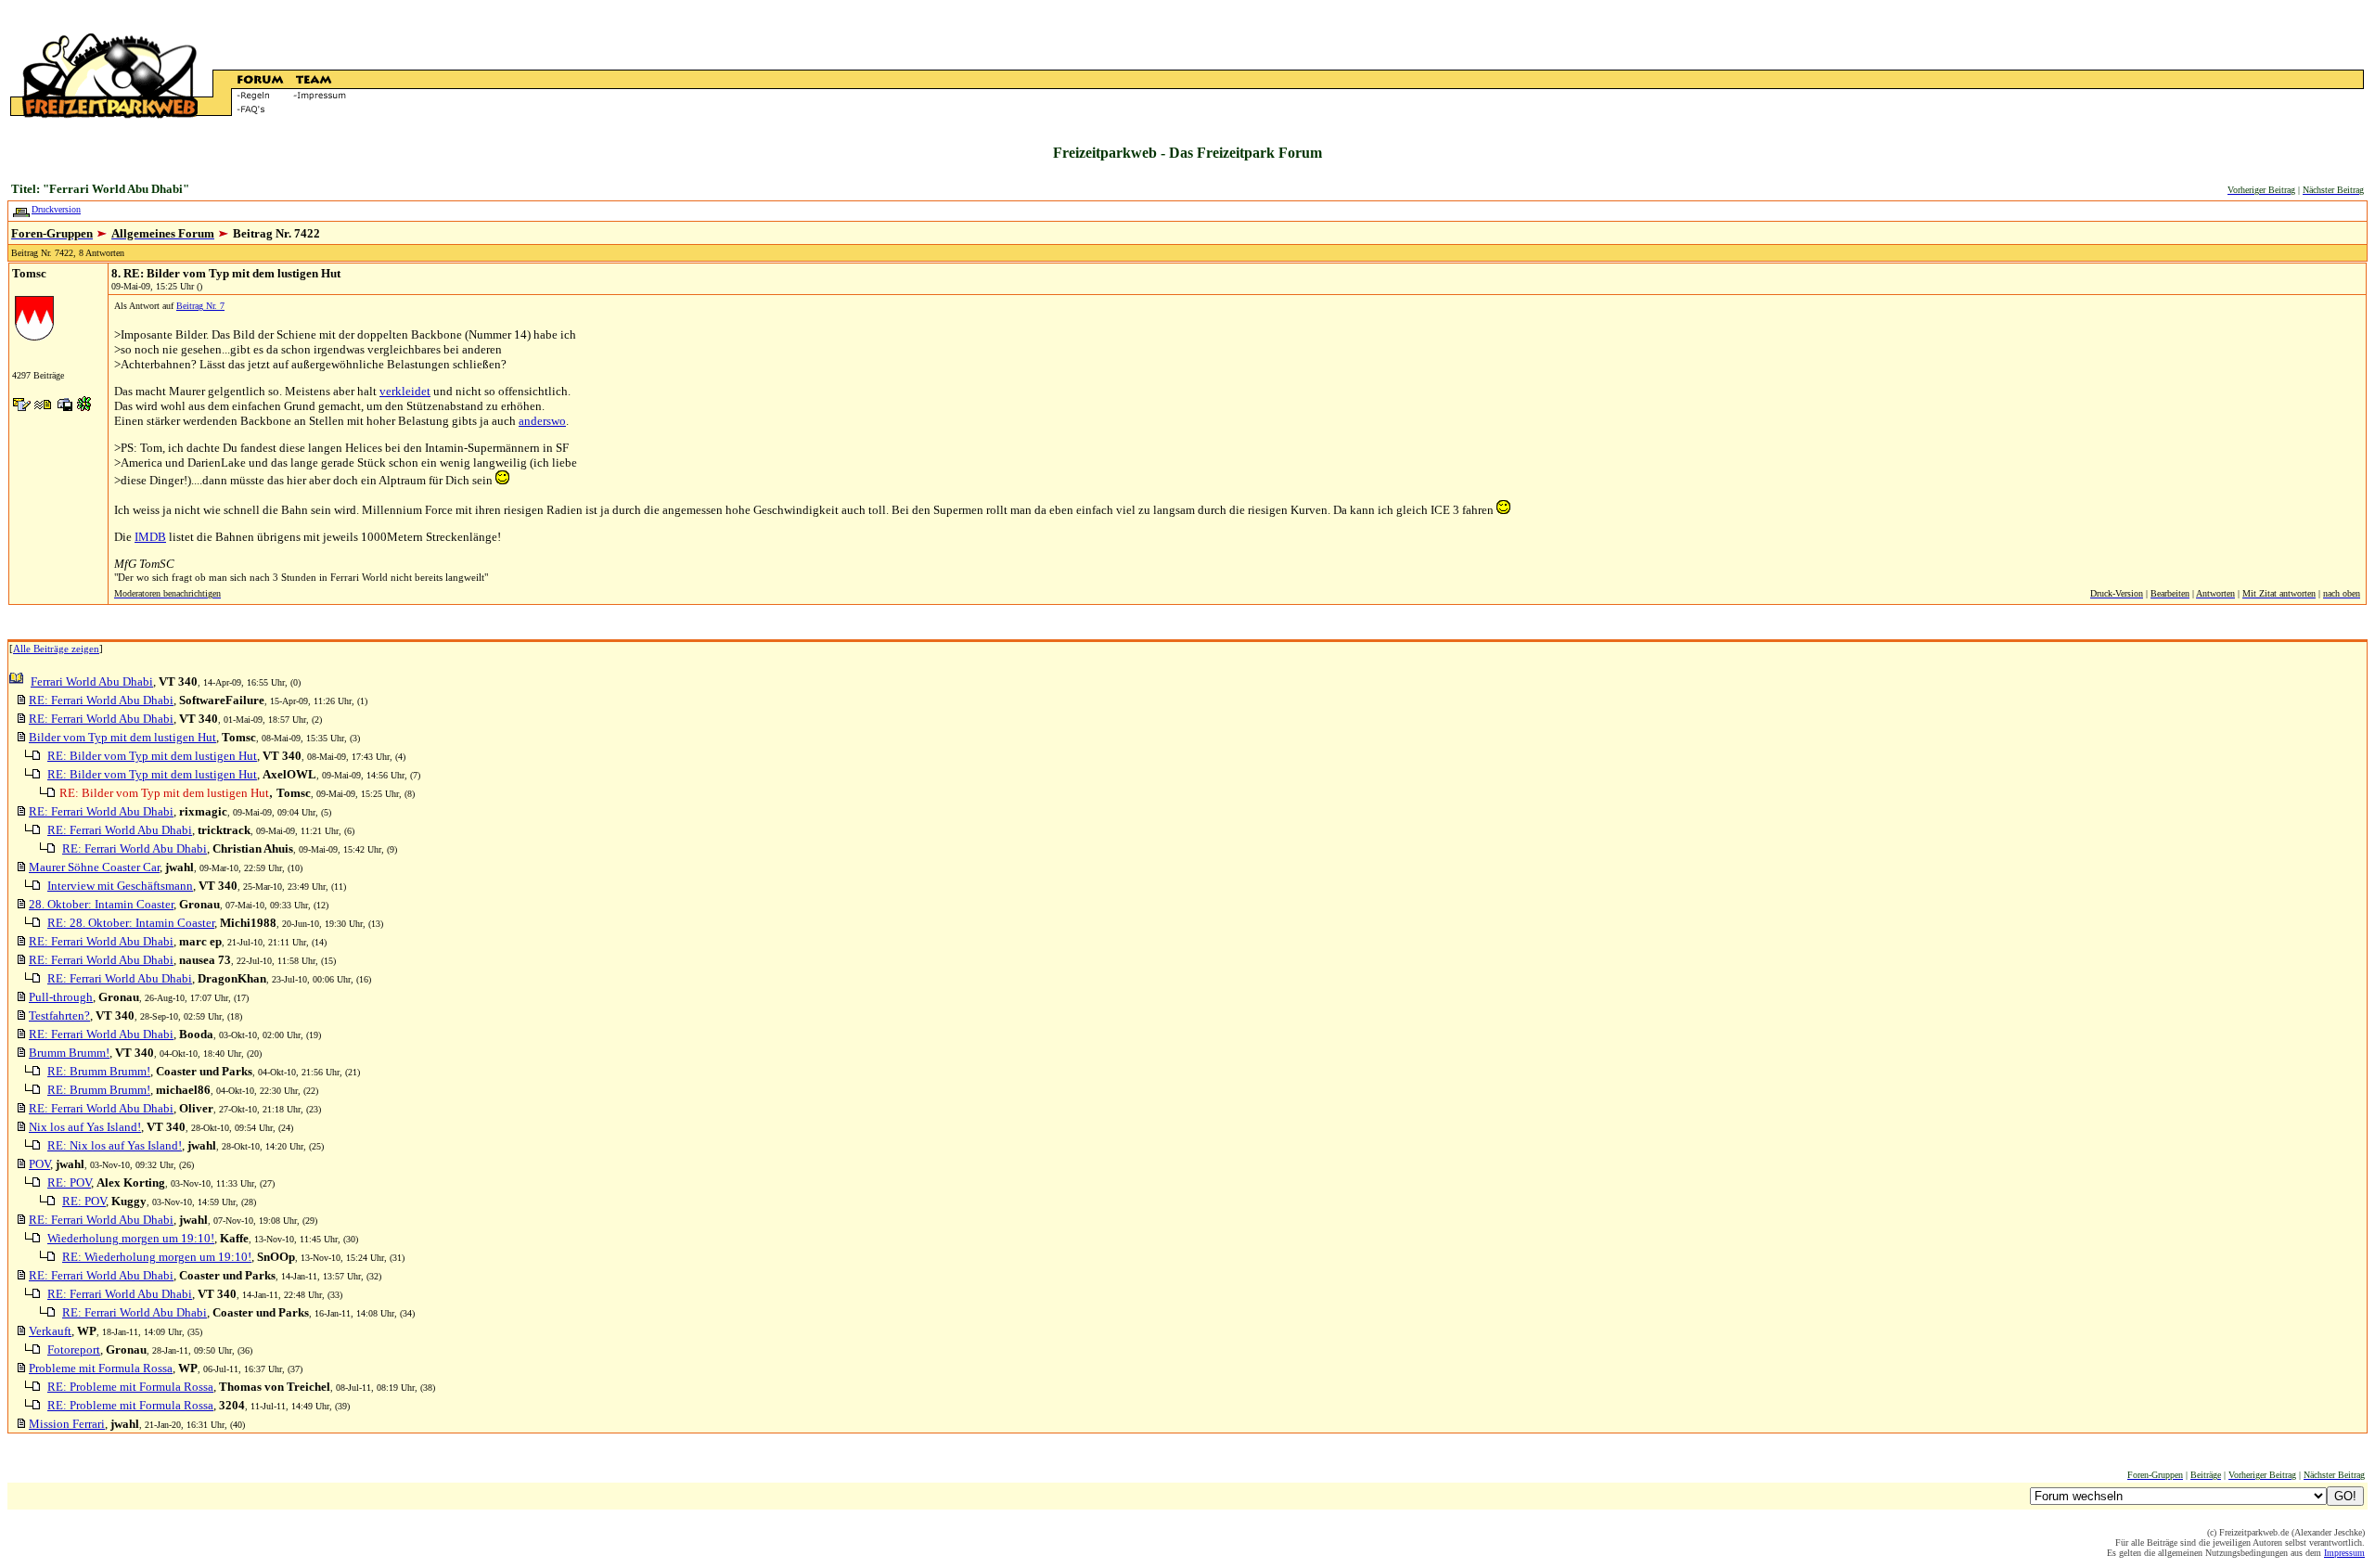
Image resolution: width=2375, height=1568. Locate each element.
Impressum (2344, 1553)
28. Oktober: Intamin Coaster (101, 904)
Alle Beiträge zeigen (56, 649)
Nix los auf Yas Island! (85, 1127)
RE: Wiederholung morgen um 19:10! (157, 1257)
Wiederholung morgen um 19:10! (131, 1238)
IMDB (150, 537)
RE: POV (69, 1182)
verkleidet (405, 391)
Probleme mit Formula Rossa (101, 1368)
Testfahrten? (59, 1015)
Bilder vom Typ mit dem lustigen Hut (122, 737)
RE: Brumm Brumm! (99, 1071)
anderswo (542, 421)
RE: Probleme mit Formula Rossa (130, 1387)
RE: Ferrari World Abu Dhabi (101, 700)
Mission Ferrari (67, 1424)
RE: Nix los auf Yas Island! (115, 1145)
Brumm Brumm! (69, 1053)
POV (39, 1164)
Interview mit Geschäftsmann (120, 886)
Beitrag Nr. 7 (200, 306)
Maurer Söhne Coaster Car (94, 867)
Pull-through (61, 997)
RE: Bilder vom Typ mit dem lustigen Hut (152, 756)
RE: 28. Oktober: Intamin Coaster (131, 923)
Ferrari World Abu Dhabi (92, 681)
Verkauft (50, 1331)
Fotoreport (74, 1350)
